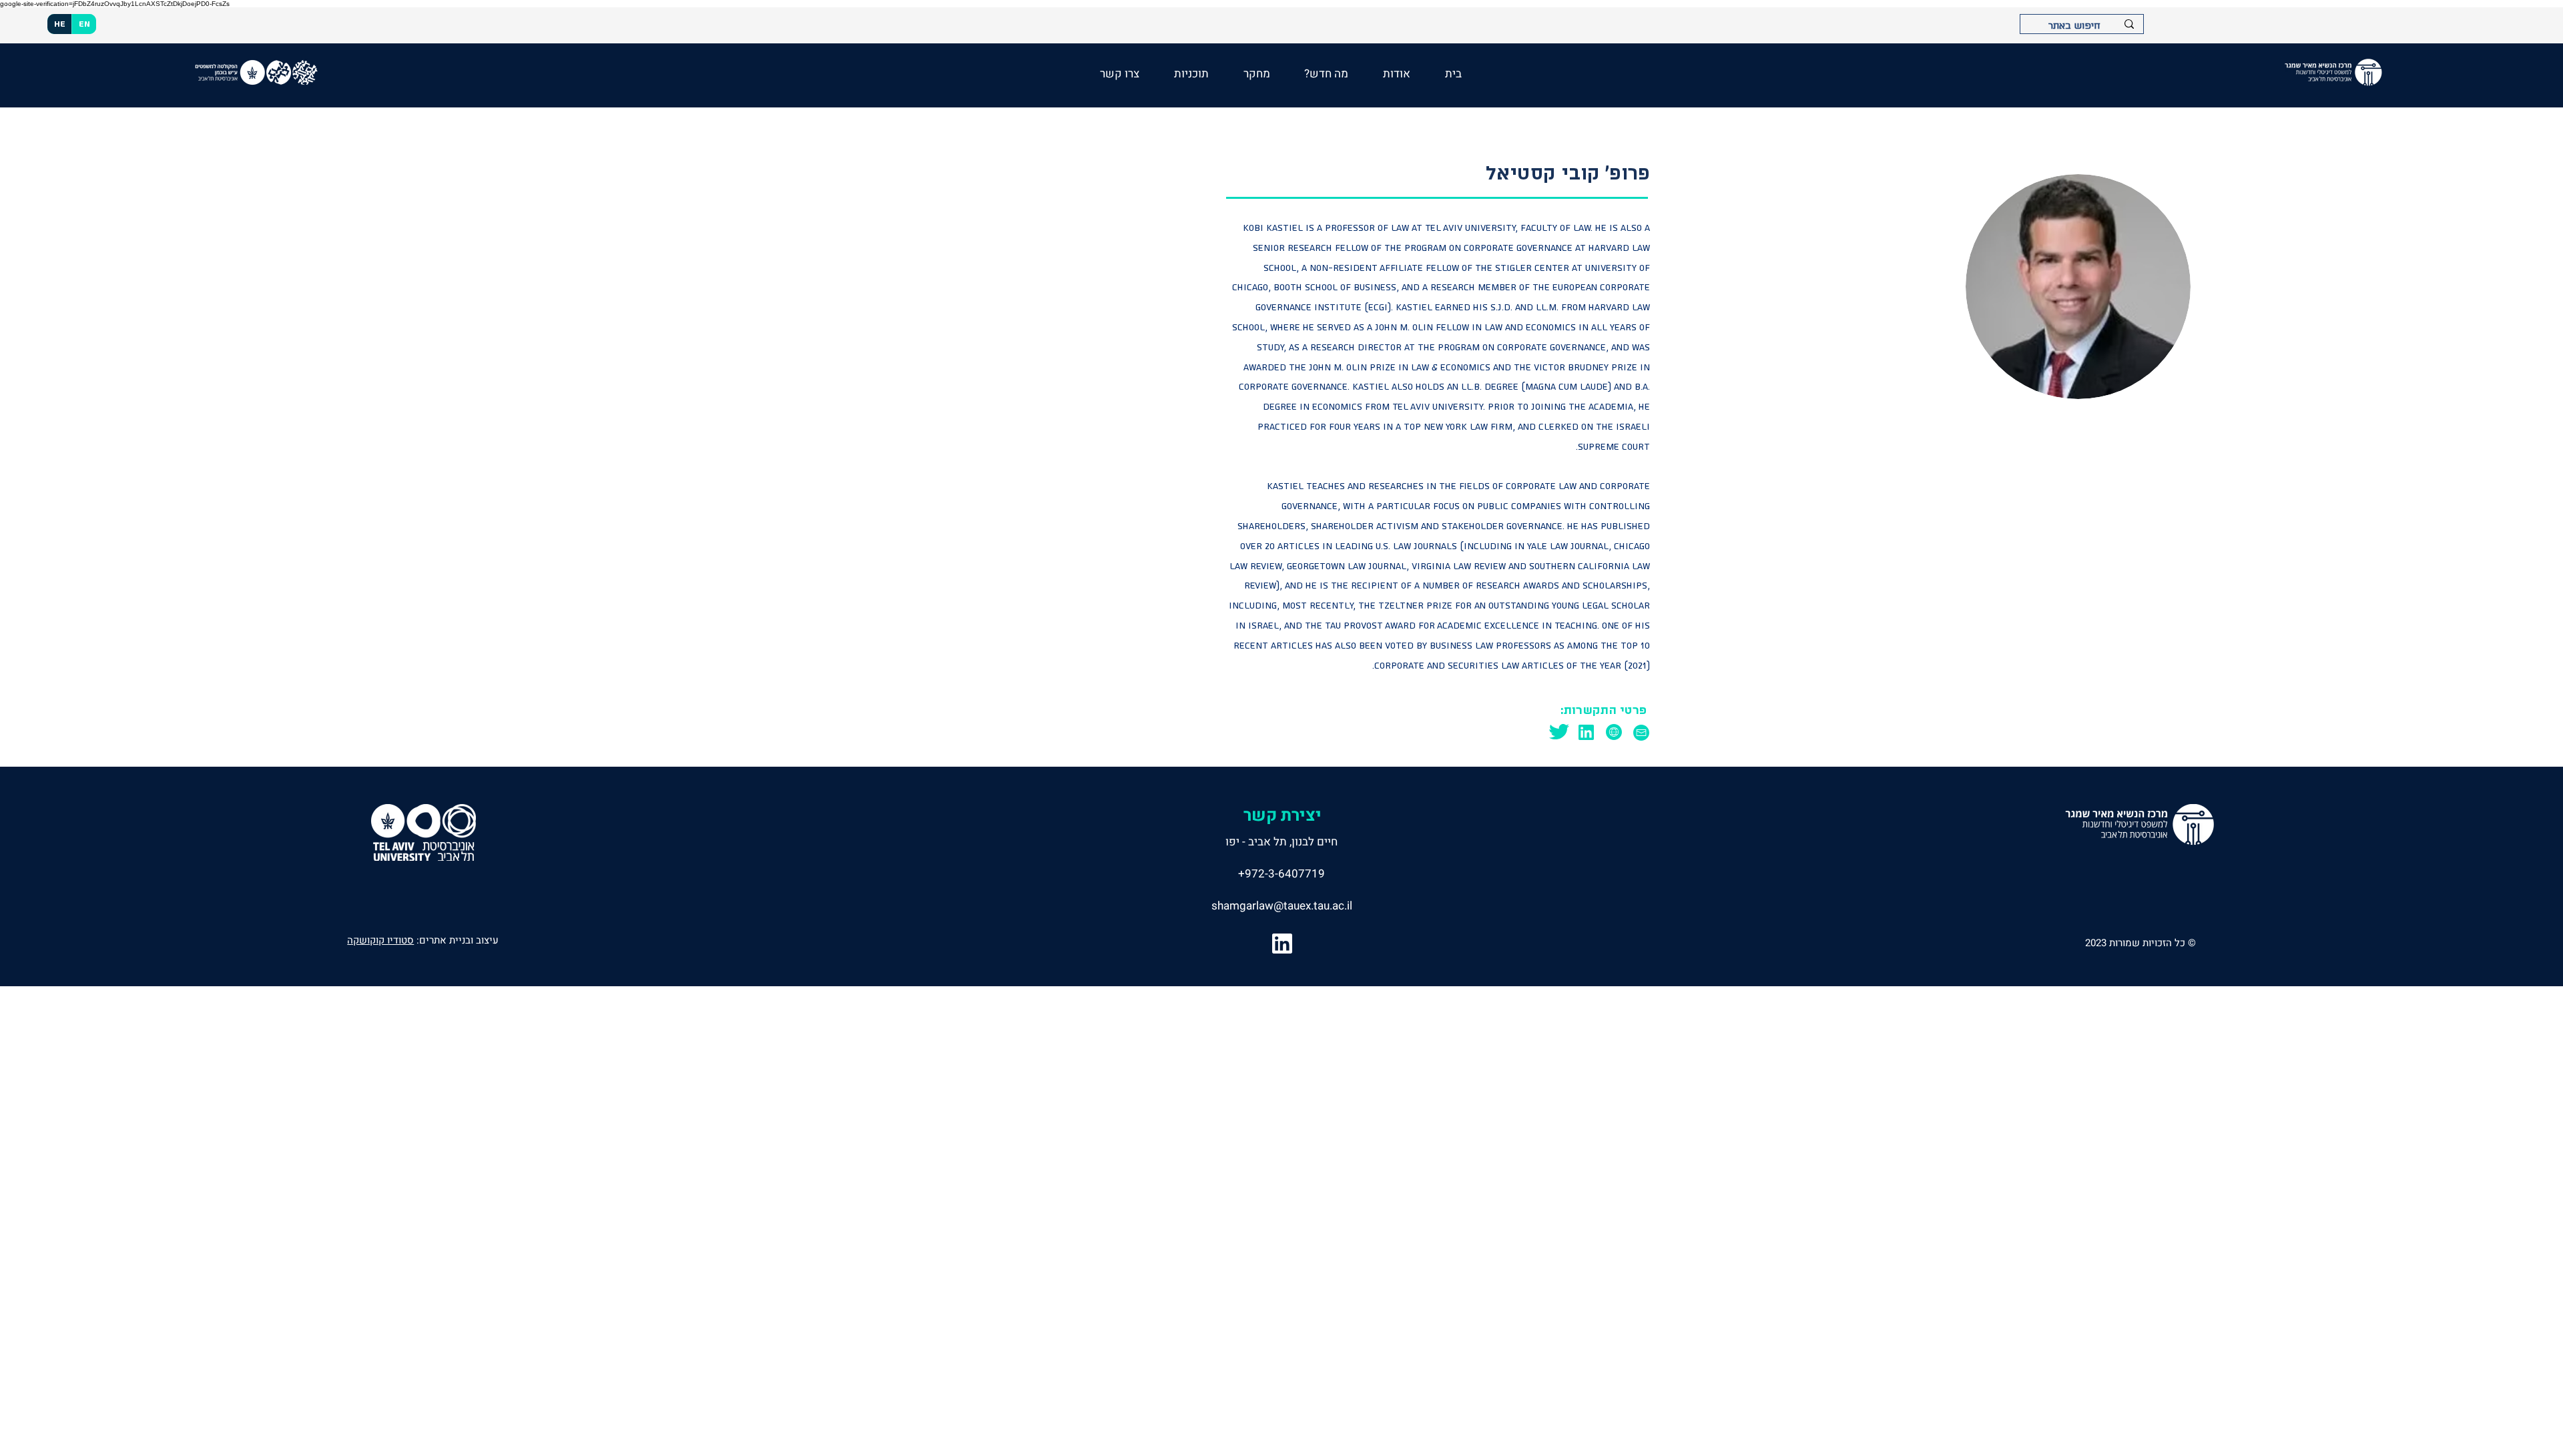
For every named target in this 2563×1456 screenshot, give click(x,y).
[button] (1327, 74)
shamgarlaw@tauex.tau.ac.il (1282, 906)
